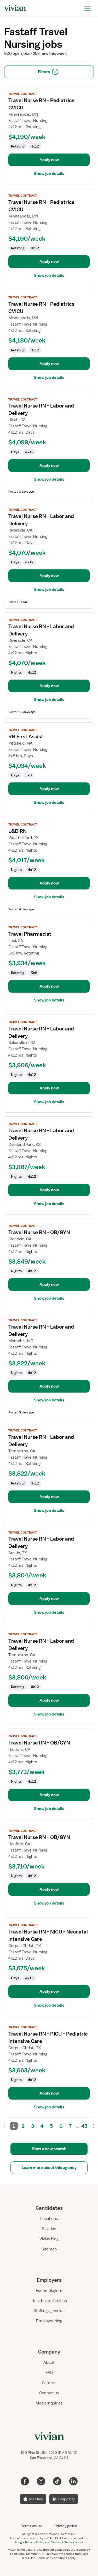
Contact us (49, 2393)
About (49, 2362)
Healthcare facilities (49, 2301)
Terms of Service (63, 2542)
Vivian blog (49, 2239)
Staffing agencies (49, 2311)
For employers (49, 2291)
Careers (49, 2383)
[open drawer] (88, 8)
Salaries (49, 2229)
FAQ (49, 2373)
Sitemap (49, 2249)
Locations (49, 2219)
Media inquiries (49, 2403)
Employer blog (49, 2321)
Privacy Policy (35, 2542)
